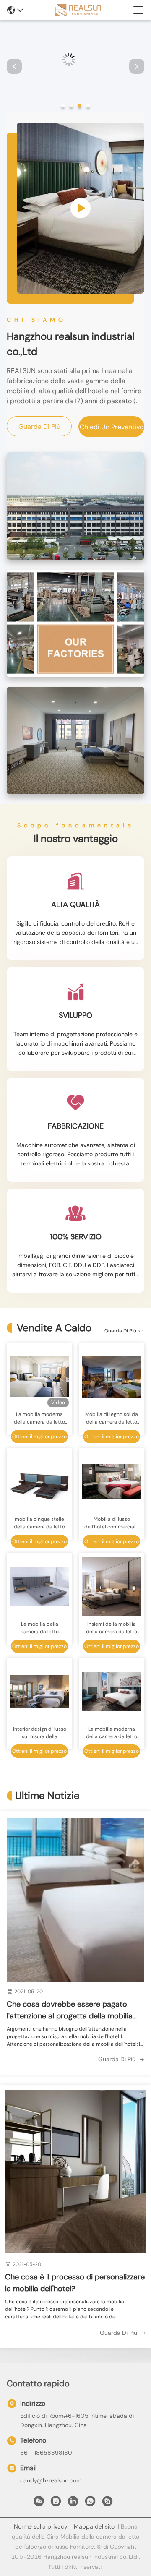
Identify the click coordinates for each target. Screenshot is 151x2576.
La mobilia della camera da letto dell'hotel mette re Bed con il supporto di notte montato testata (40, 1628)
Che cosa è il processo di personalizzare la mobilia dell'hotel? (75, 2283)
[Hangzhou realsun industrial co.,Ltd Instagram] (56, 2503)
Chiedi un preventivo (112, 427)
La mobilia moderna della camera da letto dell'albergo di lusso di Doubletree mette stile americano (112, 1733)
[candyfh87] (107, 2503)
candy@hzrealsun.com (51, 2480)
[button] (63, 106)
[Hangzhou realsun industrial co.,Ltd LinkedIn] (73, 2503)
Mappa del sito (94, 2526)
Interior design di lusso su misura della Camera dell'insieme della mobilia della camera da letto (40, 1733)
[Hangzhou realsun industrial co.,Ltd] (78, 10)
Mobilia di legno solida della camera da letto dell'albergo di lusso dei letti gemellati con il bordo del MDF (112, 1418)
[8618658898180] (90, 2503)
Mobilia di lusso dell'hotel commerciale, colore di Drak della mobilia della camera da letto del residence (112, 1523)
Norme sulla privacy (41, 2526)
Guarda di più (39, 426)
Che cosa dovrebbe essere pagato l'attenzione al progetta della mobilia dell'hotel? (70, 2010)
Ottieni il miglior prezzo (39, 1437)
